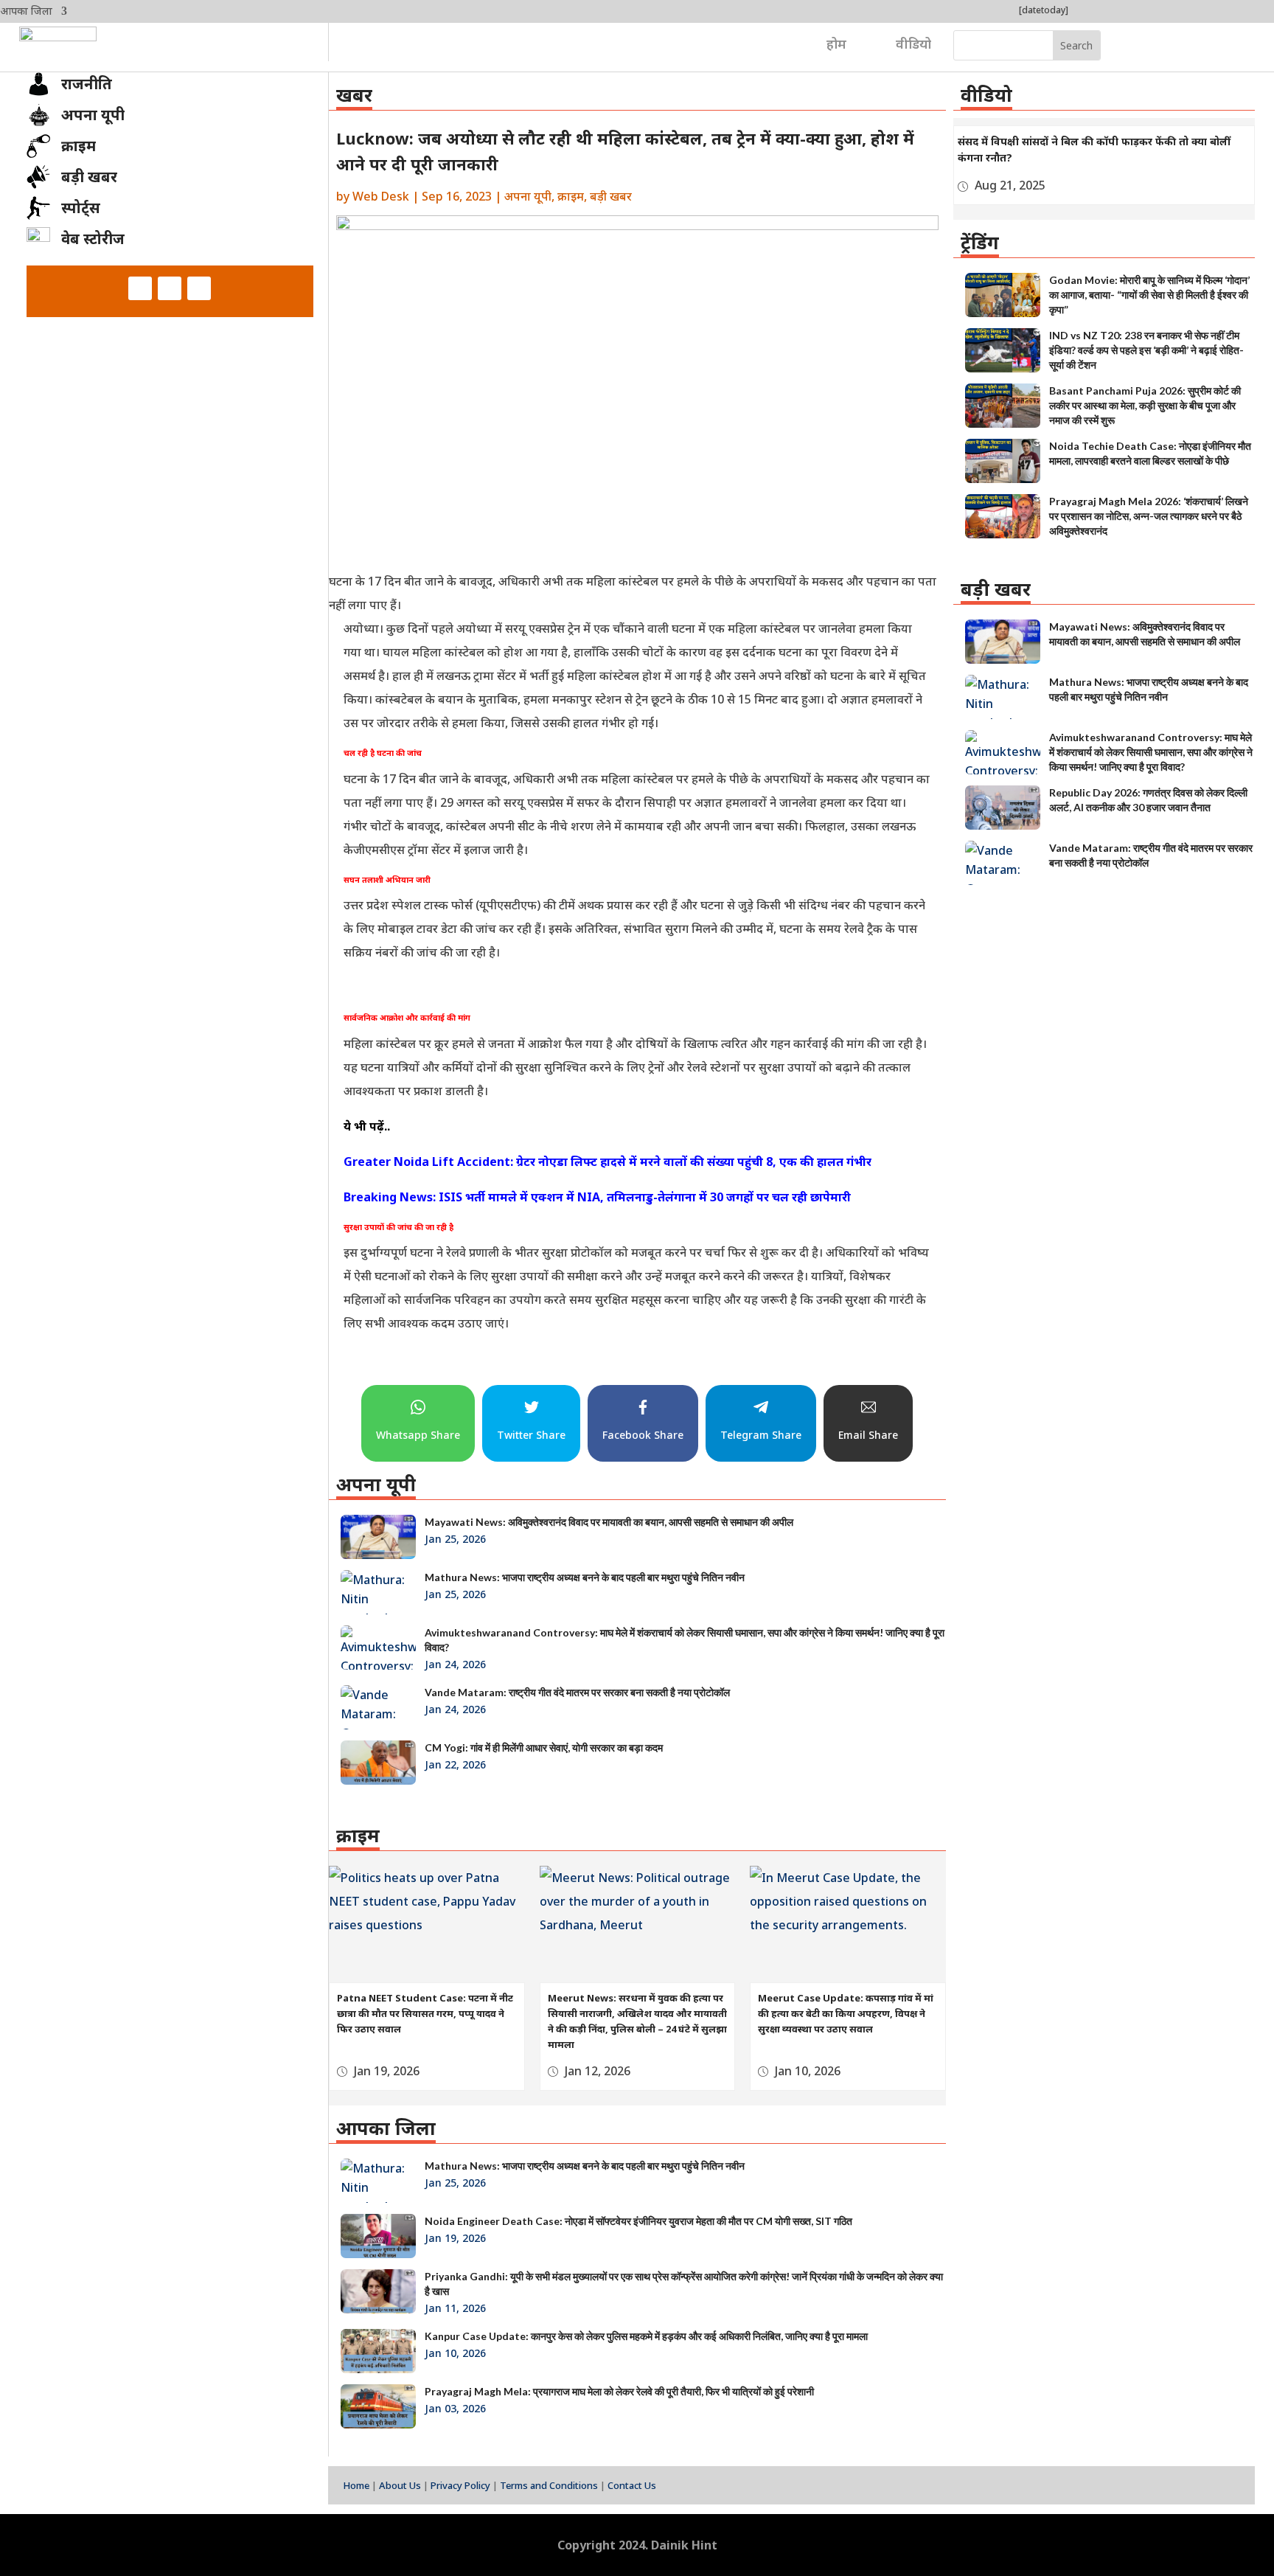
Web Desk (381, 196)
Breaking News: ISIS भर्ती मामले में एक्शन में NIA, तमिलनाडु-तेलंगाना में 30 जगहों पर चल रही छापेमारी (597, 1197)
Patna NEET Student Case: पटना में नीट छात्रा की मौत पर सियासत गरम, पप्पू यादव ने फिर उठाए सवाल (425, 2013)
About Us (400, 2485)
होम (836, 44)
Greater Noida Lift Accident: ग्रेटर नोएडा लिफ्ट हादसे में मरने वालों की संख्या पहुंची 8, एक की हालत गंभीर (608, 1162)
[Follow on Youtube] (199, 288)
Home (356, 2485)
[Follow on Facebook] (140, 288)
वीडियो (913, 44)
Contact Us (632, 2485)
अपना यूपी (528, 196)
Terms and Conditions (549, 2485)
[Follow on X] (170, 288)
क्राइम (571, 196)
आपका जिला (26, 12)
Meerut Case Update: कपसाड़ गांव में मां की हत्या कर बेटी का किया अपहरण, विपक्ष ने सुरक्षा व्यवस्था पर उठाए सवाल (846, 2013)
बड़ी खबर (611, 196)
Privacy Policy (460, 2485)
